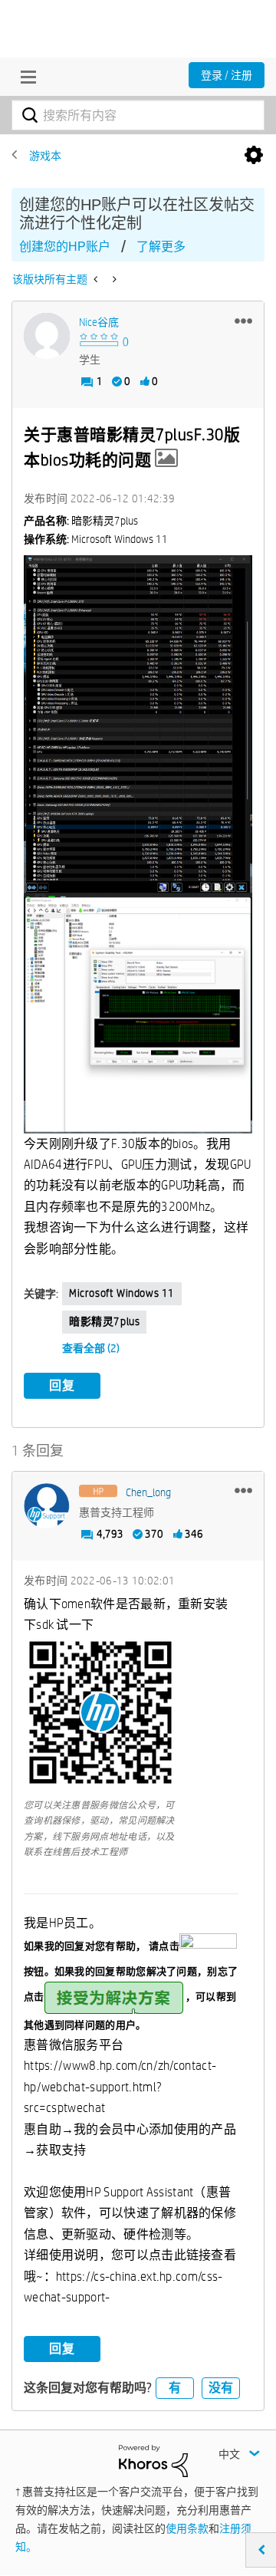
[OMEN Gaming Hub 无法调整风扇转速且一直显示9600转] (113, 279)
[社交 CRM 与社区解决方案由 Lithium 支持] (153, 2459)
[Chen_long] (47, 1506)
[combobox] (138, 115)
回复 (62, 1385)
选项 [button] (254, 156)
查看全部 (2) (91, 1348)
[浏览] (25, 77)
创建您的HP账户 (65, 247)
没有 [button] (221, 2388)
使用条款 (187, 2528)
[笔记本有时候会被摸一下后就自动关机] (97, 279)
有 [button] (175, 2388)
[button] (243, 321)
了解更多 (161, 247)
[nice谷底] (47, 336)
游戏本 (45, 156)
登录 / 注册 (227, 75)
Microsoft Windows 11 (122, 1293)
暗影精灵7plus (104, 1321)
